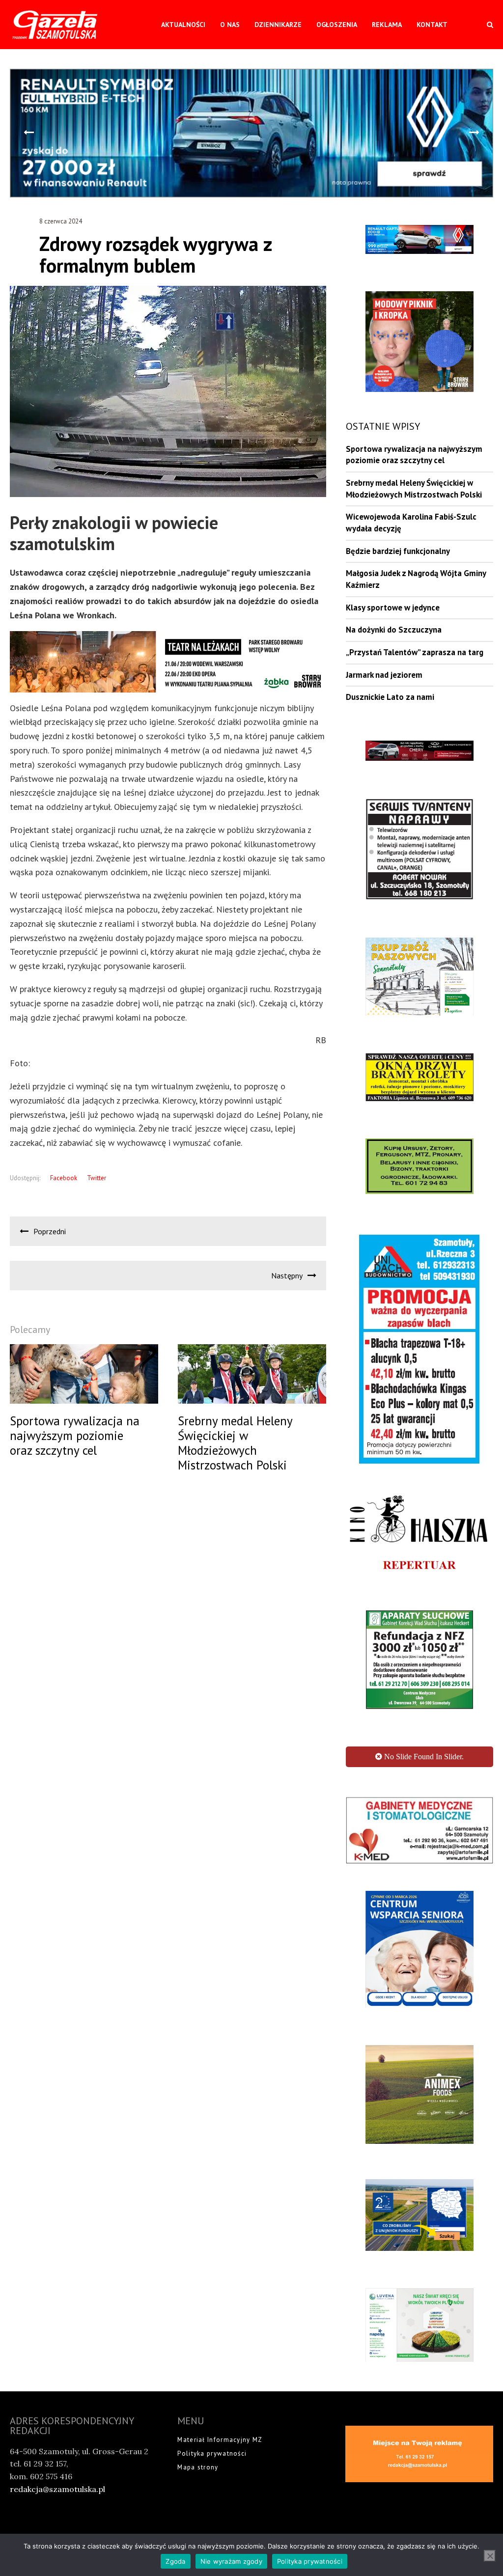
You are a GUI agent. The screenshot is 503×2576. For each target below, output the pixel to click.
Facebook (64, 1178)
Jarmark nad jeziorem (384, 675)
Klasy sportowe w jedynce (393, 608)
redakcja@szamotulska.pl (57, 2461)
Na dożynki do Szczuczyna (394, 630)
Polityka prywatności (212, 2425)
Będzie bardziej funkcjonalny (398, 551)
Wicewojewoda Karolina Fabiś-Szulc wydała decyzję (411, 523)
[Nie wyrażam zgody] (490, 2556)
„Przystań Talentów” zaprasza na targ (415, 652)
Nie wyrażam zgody (231, 2561)
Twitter (97, 1178)
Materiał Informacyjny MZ (220, 2412)
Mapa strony (198, 2440)
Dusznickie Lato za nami (390, 697)
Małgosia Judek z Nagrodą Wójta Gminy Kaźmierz (416, 579)
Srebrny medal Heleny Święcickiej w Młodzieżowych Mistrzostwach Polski (414, 489)
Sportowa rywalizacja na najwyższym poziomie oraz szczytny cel (414, 455)
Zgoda (175, 2561)
